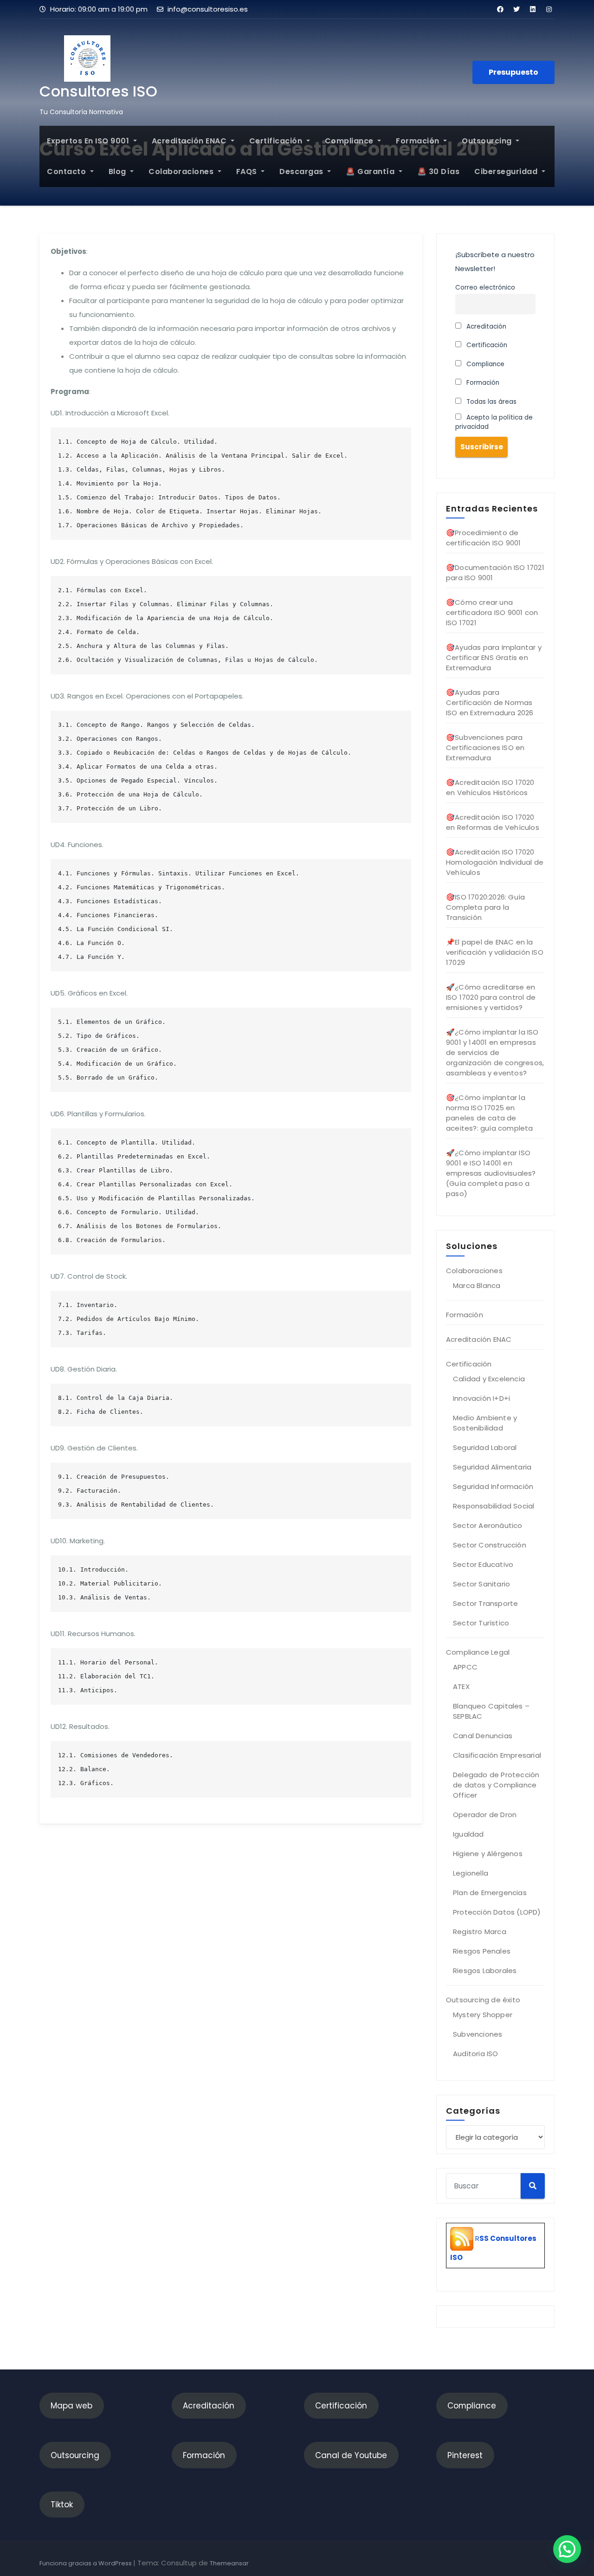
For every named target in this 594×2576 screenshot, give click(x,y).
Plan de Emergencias (490, 1893)
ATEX (461, 1686)
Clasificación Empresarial (497, 1755)
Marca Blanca (477, 1285)
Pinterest (465, 2455)
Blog (119, 172)
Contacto (68, 172)
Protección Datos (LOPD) (497, 1912)
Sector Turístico (481, 1623)
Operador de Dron (485, 1815)
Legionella (471, 1873)
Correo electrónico (485, 288)
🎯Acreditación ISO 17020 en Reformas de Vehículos (493, 822)
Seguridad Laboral (485, 1447)
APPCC (465, 1667)
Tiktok (62, 2505)
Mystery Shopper (483, 2015)
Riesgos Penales (482, 1951)
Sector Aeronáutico (488, 1525)
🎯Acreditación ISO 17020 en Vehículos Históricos (490, 787)
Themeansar (229, 2563)
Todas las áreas (491, 402)
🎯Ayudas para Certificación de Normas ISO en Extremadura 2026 (490, 702)
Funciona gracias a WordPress (86, 2563)
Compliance (350, 141)
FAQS (248, 172)
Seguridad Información (493, 1486)
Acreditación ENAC (190, 141)
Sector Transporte (485, 1603)
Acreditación (485, 327)
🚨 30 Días (439, 172)
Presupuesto (513, 72)
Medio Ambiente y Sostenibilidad (485, 1423)
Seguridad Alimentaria (492, 1467)
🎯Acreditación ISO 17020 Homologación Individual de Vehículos (495, 862)
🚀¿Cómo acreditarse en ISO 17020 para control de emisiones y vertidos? (491, 997)
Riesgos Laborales (485, 1971)
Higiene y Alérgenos (488, 1854)
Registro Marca (480, 1932)
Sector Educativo (483, 1564)
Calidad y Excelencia (489, 1379)
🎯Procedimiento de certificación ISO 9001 (483, 538)
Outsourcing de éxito (483, 2000)
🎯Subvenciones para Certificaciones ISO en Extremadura (485, 748)
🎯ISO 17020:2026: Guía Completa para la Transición (485, 907)
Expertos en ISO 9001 (89, 141)
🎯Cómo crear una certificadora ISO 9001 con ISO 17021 (492, 612)
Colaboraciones (182, 172)
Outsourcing (488, 141)
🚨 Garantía (371, 172)
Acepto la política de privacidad (494, 422)
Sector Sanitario (481, 1584)
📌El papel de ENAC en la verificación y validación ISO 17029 (495, 952)
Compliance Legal (478, 1652)
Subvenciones (478, 2034)
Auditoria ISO (476, 2054)
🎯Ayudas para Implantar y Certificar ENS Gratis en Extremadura (494, 657)
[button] (567, 2549)
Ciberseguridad (507, 172)
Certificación (277, 141)
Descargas (302, 172)
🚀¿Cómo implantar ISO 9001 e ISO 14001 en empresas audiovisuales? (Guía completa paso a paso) (491, 1173)
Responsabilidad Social (494, 1506)
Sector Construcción (490, 1545)
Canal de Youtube (351, 2455)
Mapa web (71, 2406)
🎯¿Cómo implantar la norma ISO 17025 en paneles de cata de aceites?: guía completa (490, 1113)
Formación (419, 141)
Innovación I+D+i (481, 1398)
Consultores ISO (98, 91)
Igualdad (468, 1834)
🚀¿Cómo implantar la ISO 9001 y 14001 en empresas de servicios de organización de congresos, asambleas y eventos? (495, 1052)
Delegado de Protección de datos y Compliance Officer (496, 1785)
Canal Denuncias (483, 1736)
